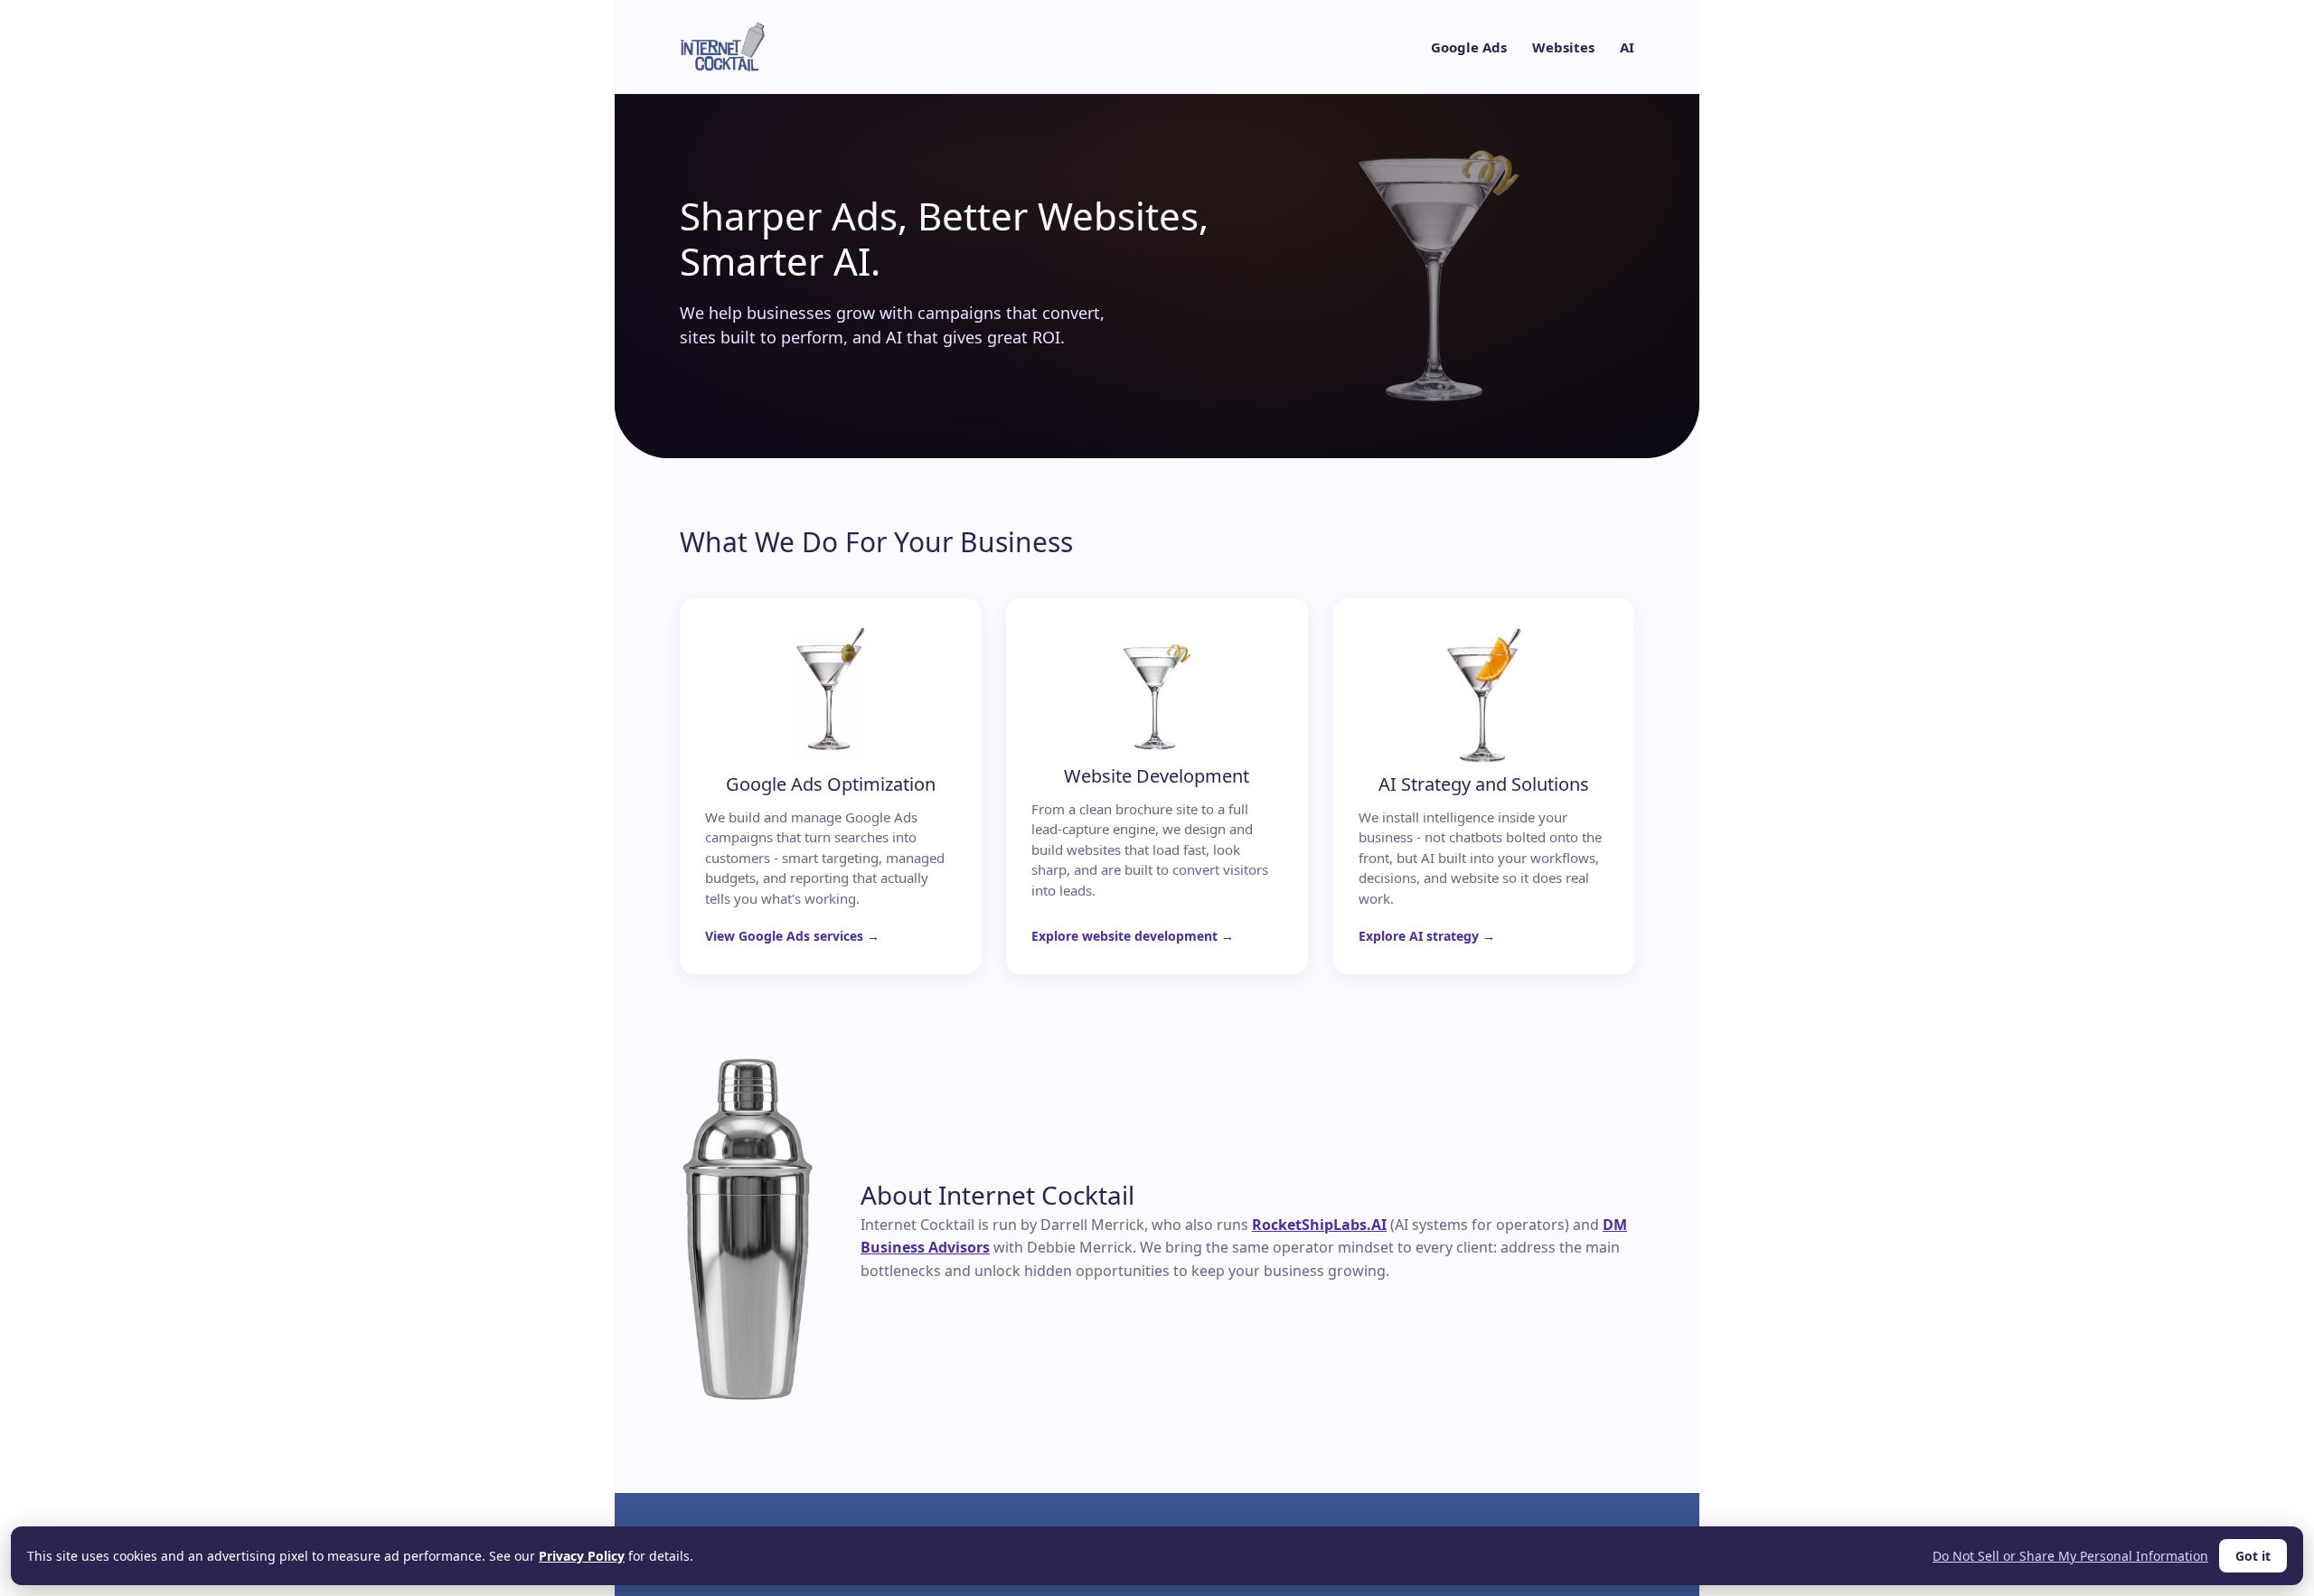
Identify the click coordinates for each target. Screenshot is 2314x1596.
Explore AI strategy (1419, 936)
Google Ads (1469, 47)
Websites (1563, 47)
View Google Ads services (784, 936)
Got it (2253, 1556)
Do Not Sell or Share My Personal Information (2070, 1556)
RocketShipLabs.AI (1319, 1225)
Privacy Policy (582, 1556)
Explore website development (1124, 936)
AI (1627, 47)
